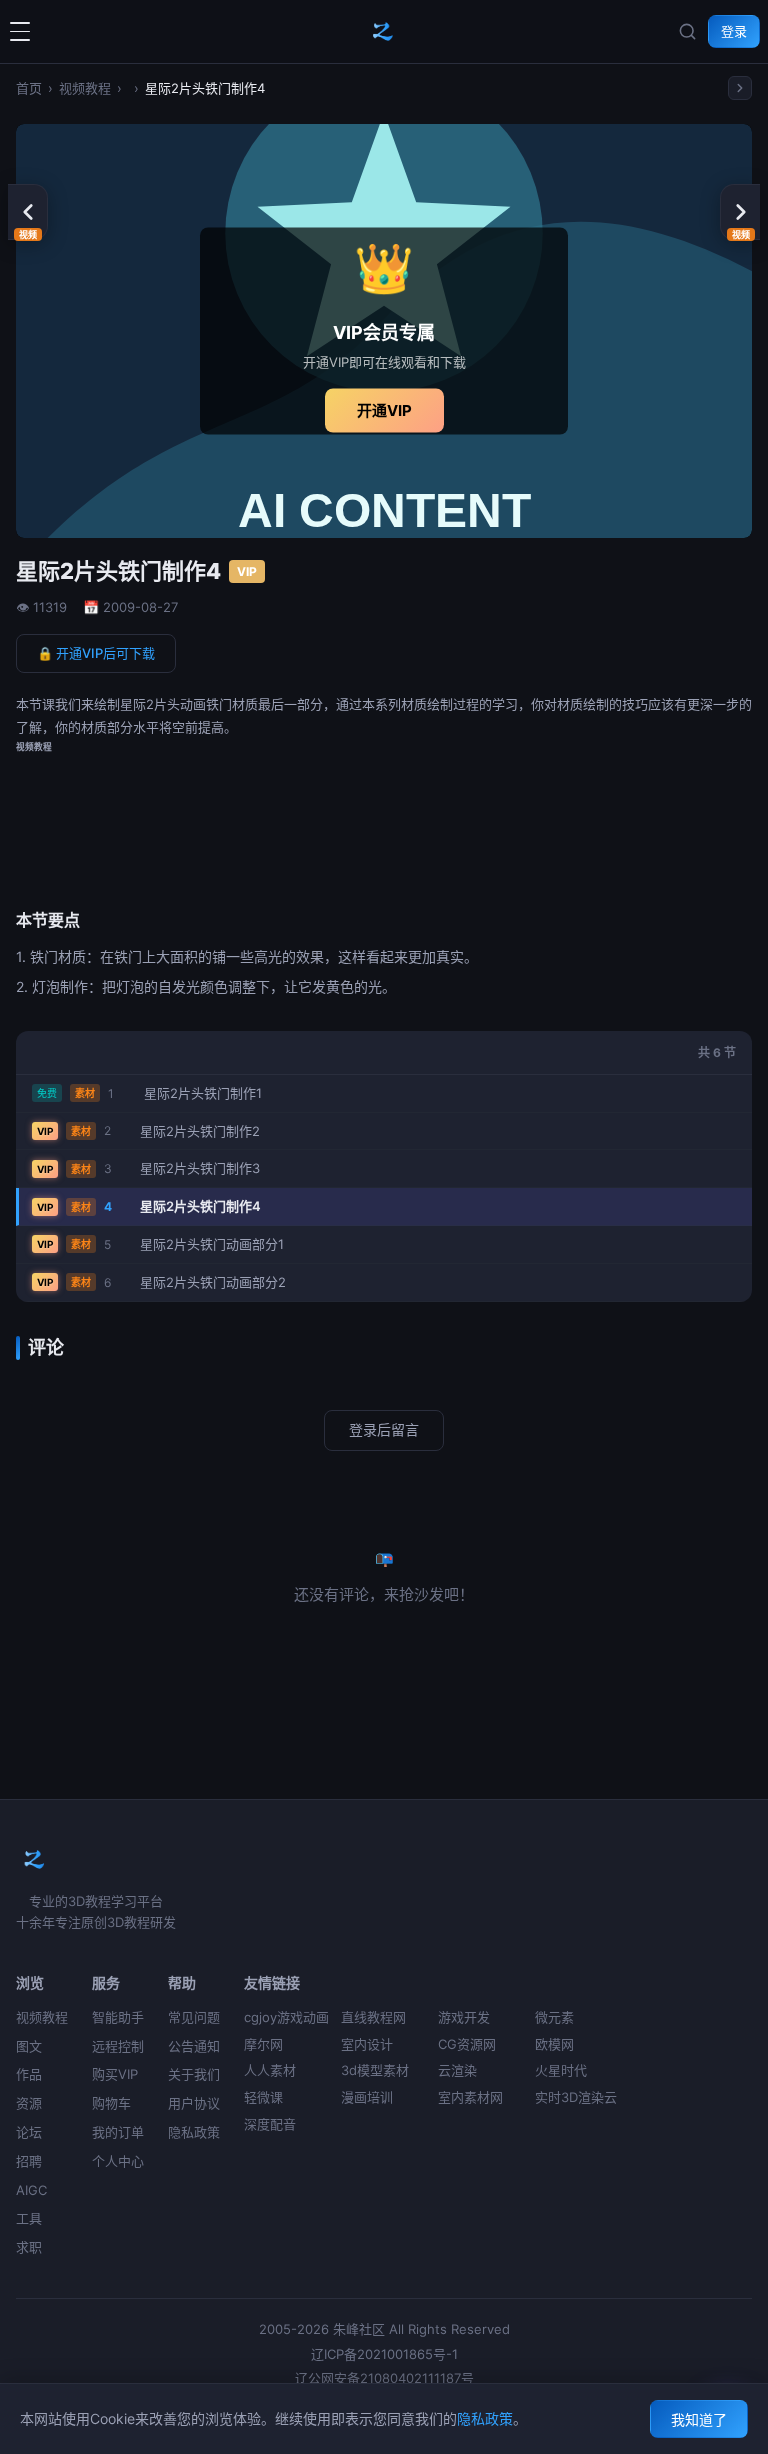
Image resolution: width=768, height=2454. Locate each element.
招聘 (29, 2161)
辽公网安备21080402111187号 (384, 2378)
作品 (29, 2074)
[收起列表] (740, 88)
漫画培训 (367, 2097)
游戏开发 (464, 2017)
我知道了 (699, 2419)
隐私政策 (194, 2132)
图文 (29, 2046)
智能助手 (118, 2017)
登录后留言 (384, 1429)
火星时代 (561, 2070)
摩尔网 (263, 2044)
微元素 (554, 2017)
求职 (29, 2247)
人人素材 (270, 2070)
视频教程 (85, 88)
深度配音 (270, 2124)
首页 (29, 88)
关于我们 (194, 2074)
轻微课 (263, 2097)
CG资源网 (467, 2044)
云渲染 (457, 2070)
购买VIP (115, 2074)
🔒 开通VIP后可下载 (96, 653)
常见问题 (194, 2017)
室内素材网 (470, 2097)
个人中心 (118, 2161)
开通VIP (384, 409)
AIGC (31, 2190)
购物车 (111, 2103)
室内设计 (367, 2044)
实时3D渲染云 (576, 2097)
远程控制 (118, 2046)
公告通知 (194, 2046)
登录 (734, 31)
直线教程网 (373, 2017)
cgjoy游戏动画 (286, 2017)
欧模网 (554, 2044)
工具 (29, 2218)
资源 (29, 2103)
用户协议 (194, 2103)
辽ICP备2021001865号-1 (384, 2354)
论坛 (29, 2132)
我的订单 (118, 2132)
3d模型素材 (375, 2070)
